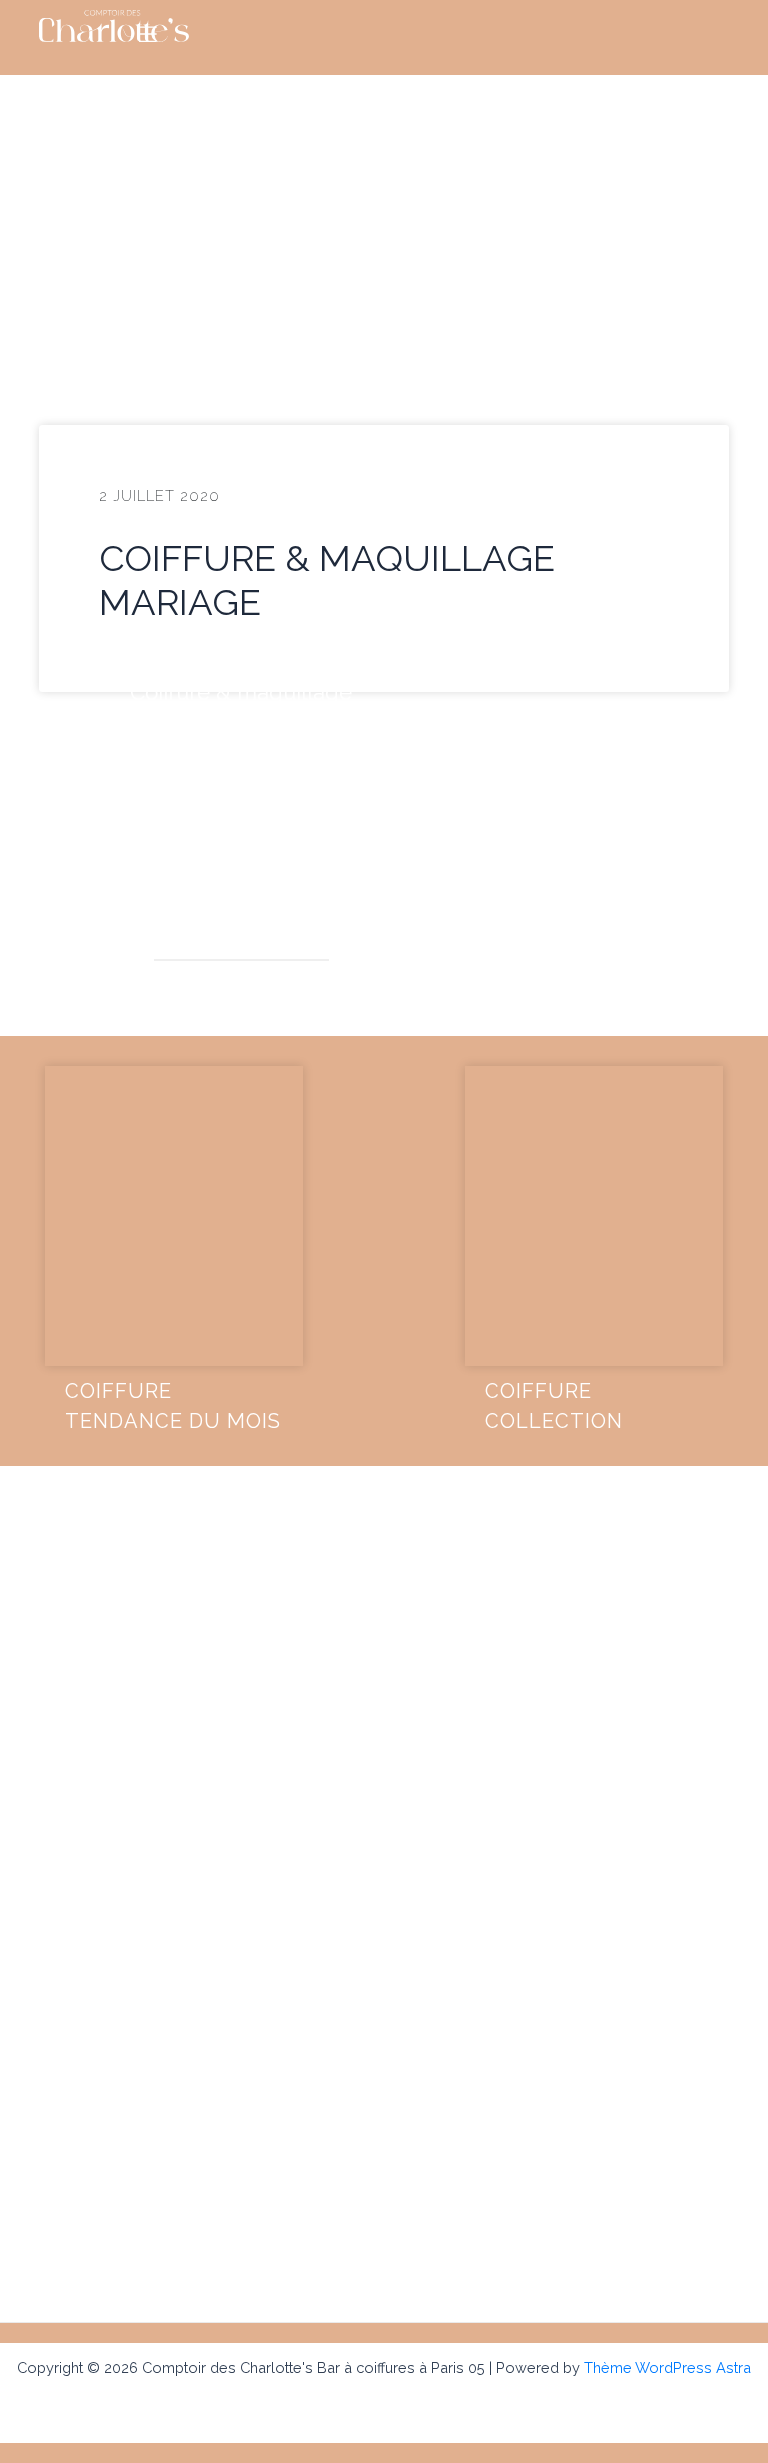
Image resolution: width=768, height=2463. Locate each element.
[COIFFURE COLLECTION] (594, 1216)
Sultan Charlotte (241, 992)
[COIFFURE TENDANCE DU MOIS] (174, 1216)
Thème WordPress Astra (667, 2367)
